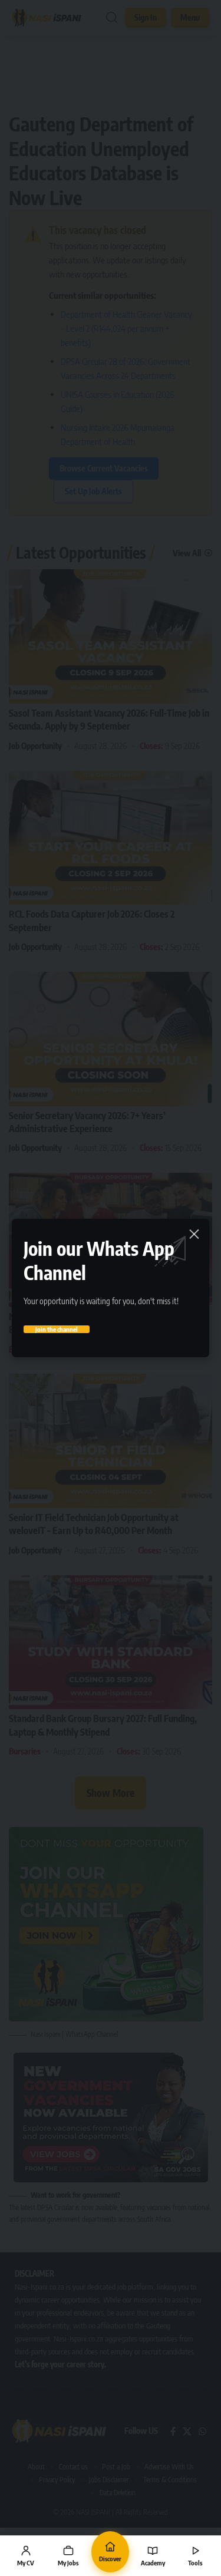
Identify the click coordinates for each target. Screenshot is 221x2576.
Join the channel (57, 1329)
